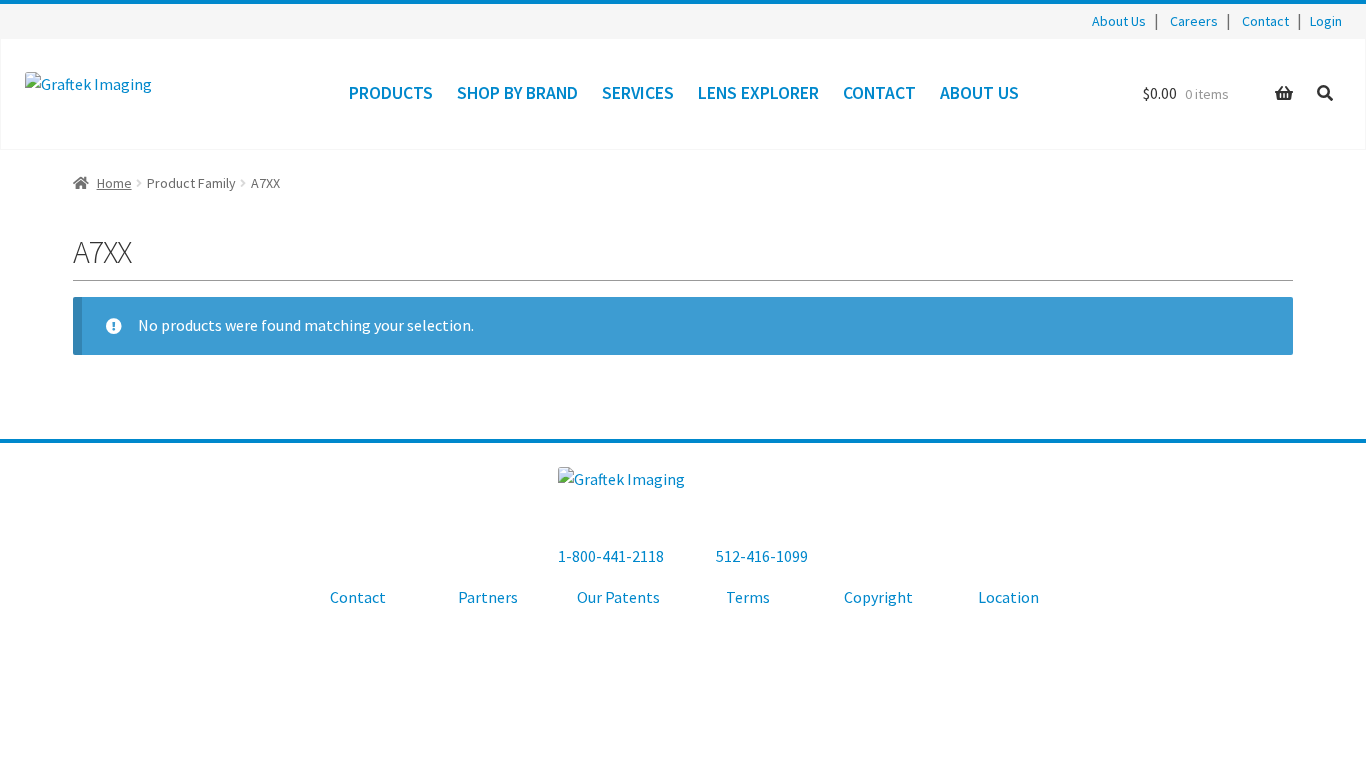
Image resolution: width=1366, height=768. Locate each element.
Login (1326, 21)
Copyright (878, 597)
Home (114, 183)
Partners (488, 597)
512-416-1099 (762, 556)
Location (1008, 597)
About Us (1119, 21)
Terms (748, 597)
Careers (1194, 21)
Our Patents (618, 597)
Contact (1265, 21)
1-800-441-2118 (611, 556)
